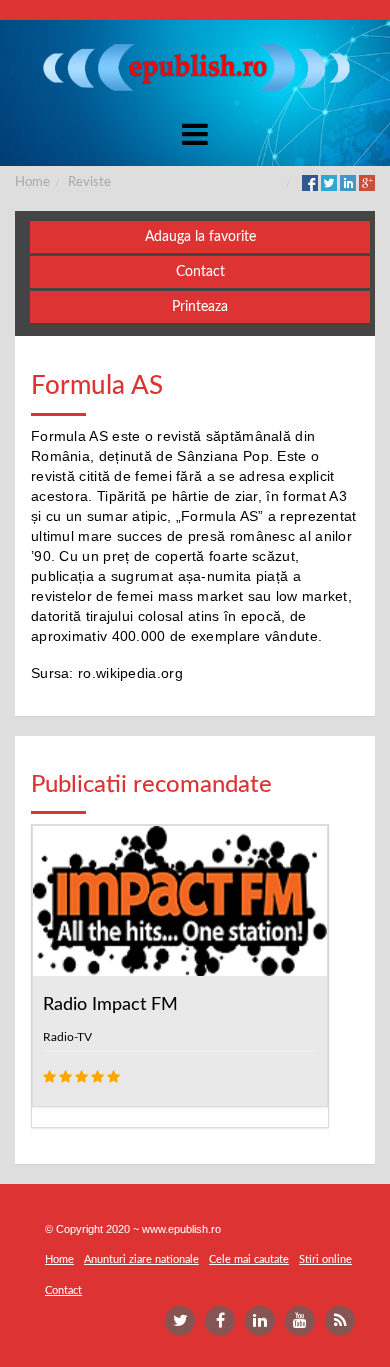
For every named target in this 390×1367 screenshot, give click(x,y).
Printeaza (200, 307)
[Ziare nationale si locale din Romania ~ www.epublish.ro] (195, 67)
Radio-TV (67, 1037)
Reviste (89, 182)
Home (32, 182)
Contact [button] (200, 272)
